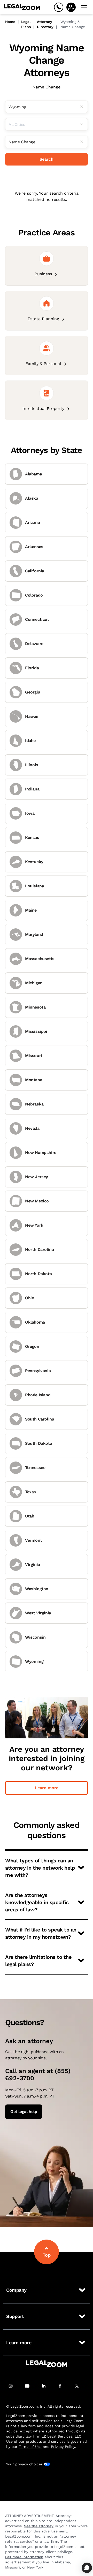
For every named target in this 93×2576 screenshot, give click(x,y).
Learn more (47, 1788)
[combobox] (47, 107)
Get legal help (24, 2112)
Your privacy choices (24, 2464)
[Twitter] (80, 2386)
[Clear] (84, 107)
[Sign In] (71, 7)
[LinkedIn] (47, 2386)
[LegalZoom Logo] (22, 7)
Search (47, 159)
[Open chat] (87, 2568)
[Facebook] (63, 2386)
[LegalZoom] (47, 2364)
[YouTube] (30, 2386)
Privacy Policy (63, 2447)
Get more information (24, 2557)
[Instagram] (13, 2386)
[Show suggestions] (84, 124)
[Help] (59, 7)
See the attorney (39, 2526)
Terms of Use (30, 2447)
